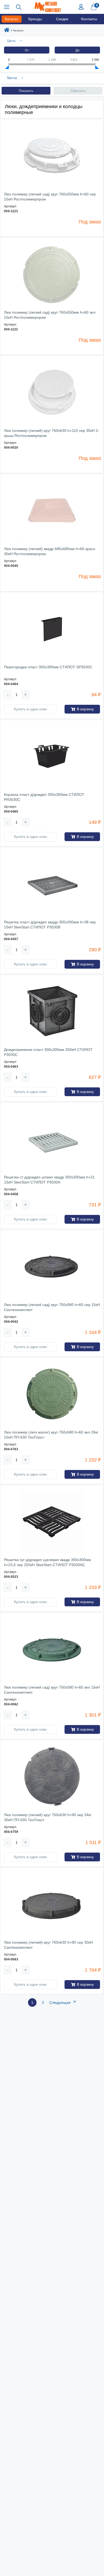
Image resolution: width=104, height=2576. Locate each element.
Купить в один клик (30, 709)
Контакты (89, 19)
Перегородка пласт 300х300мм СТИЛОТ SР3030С (48, 667)
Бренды (35, 19)
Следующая (63, 2002)
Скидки (62, 19)
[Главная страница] (7, 31)
